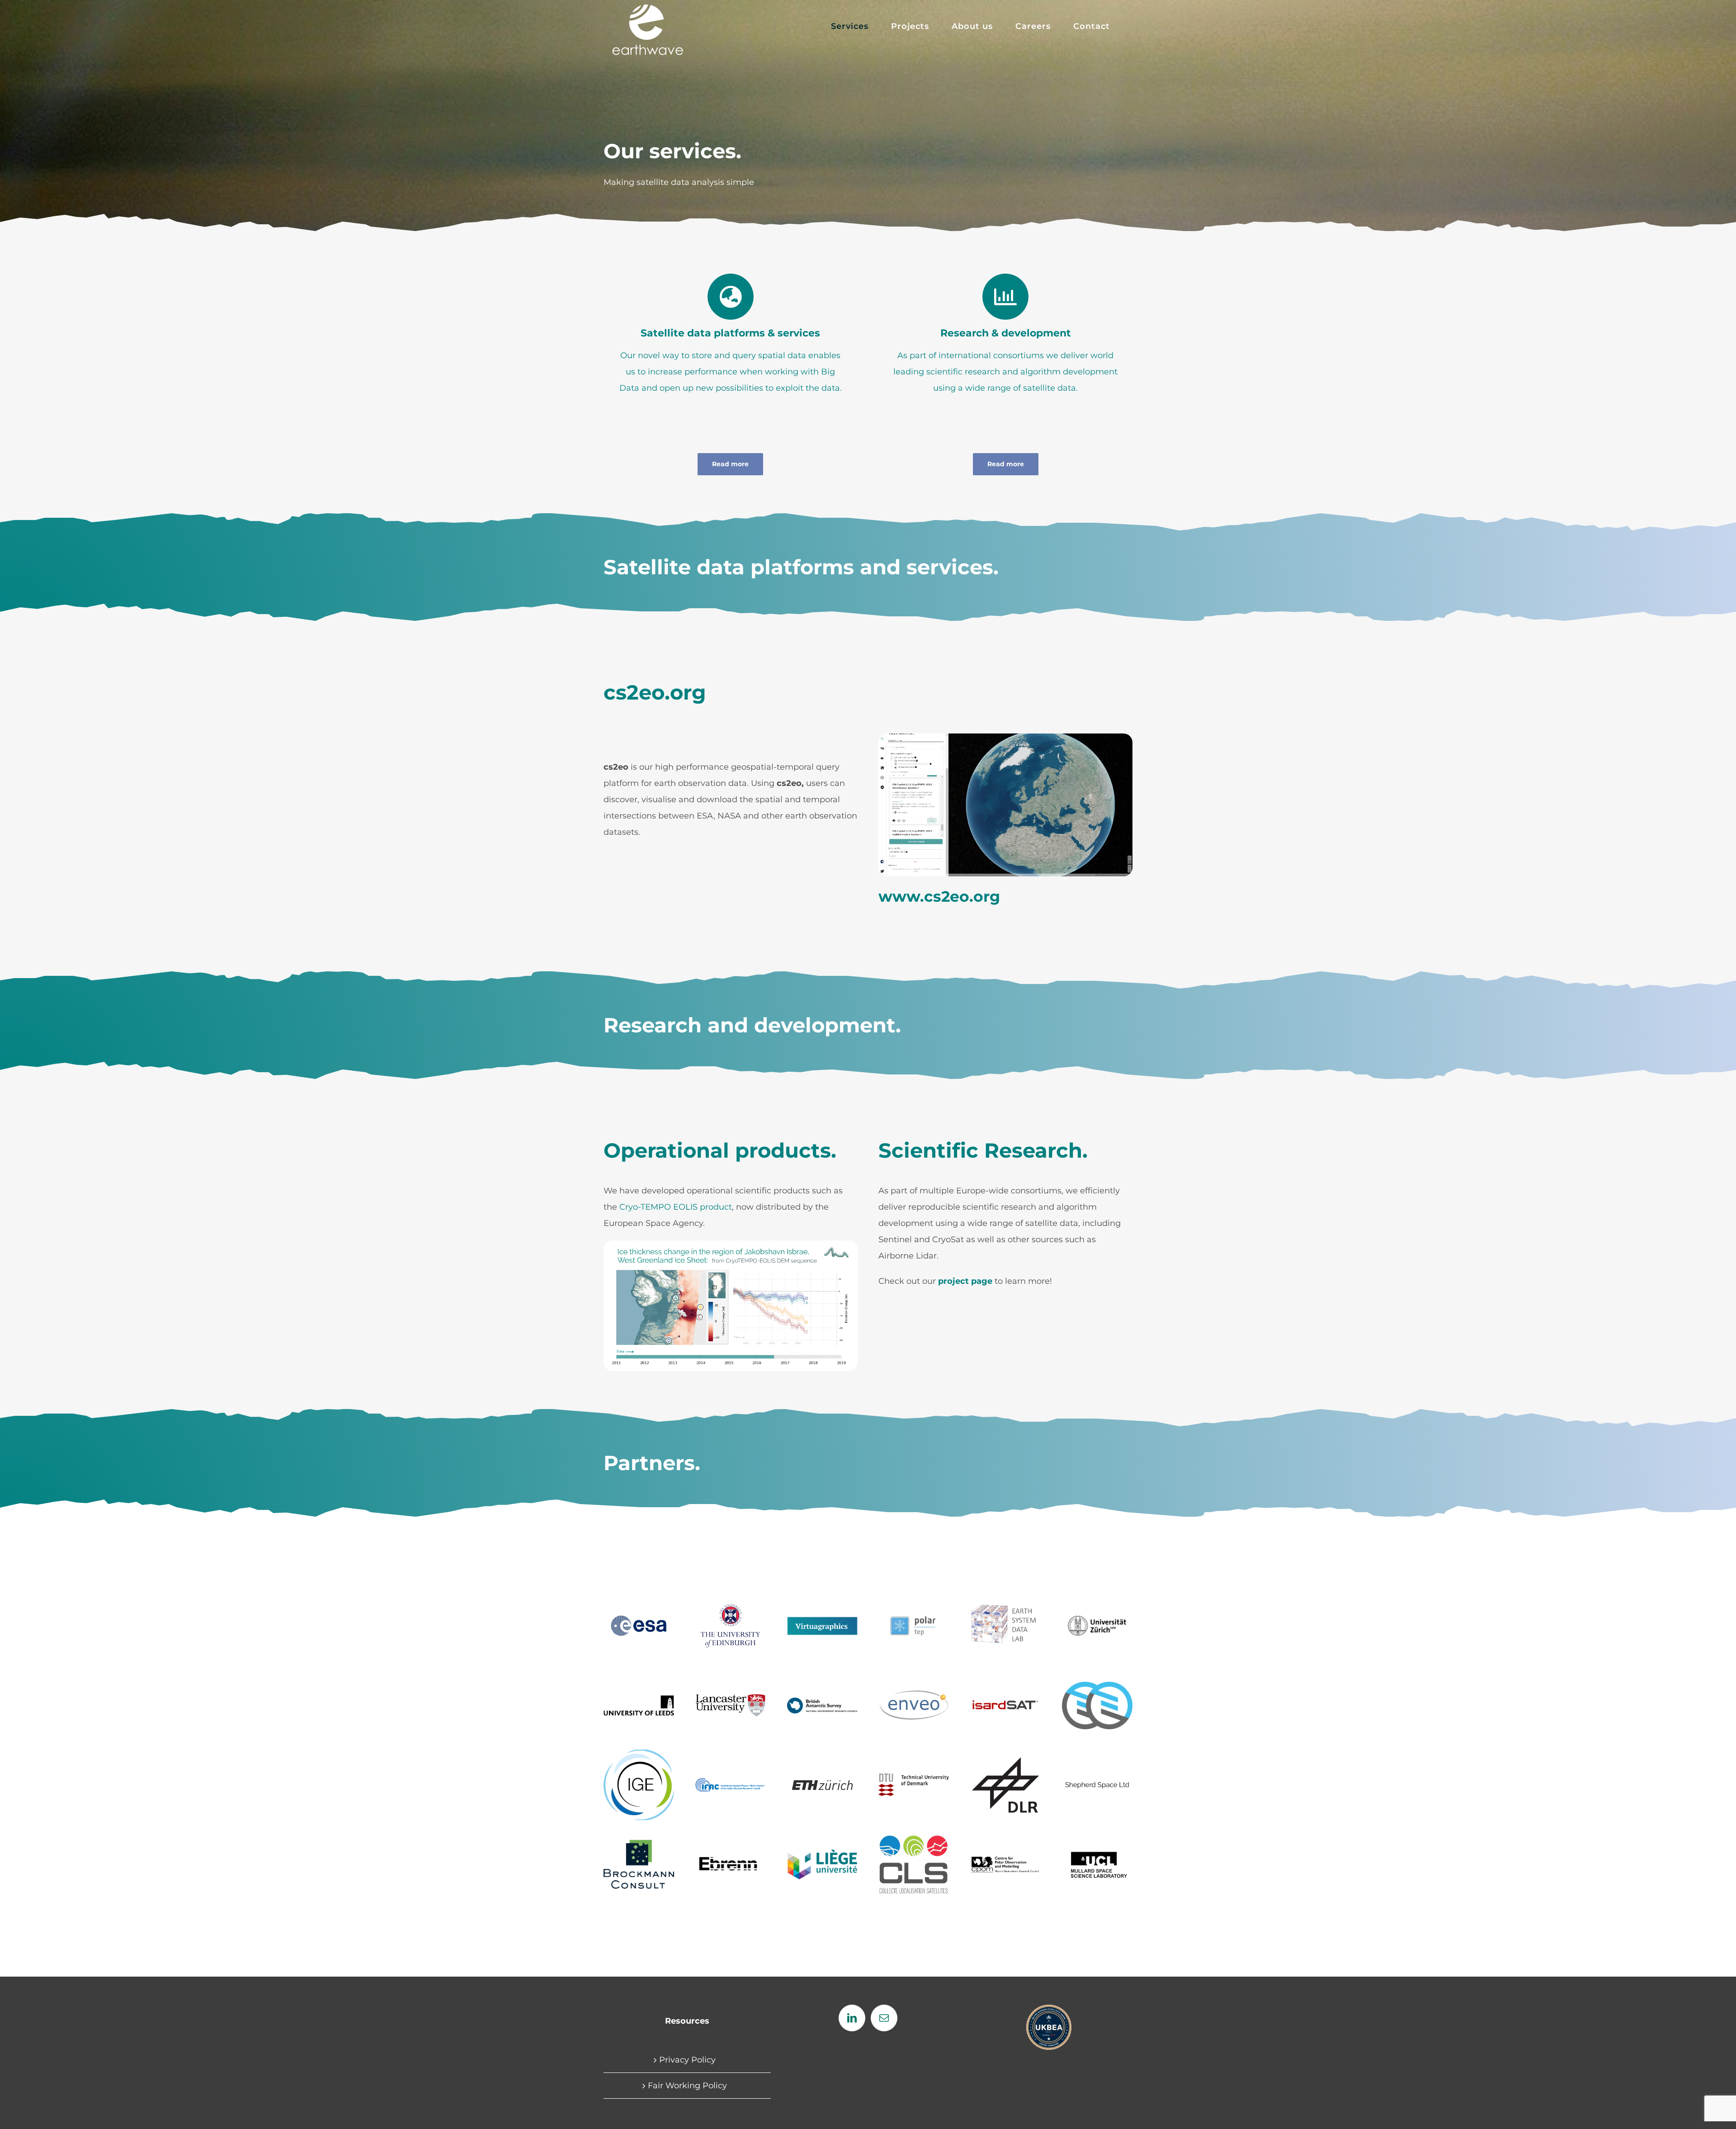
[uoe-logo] (731, 1604)
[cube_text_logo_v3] (1005, 1608)
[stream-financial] (1097, 1686)
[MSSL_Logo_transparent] (1097, 1847)
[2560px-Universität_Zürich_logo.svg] (1097, 1614)
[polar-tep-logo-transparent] (914, 1611)
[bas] (822, 1702)
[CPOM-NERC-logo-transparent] (1005, 1859)
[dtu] (914, 1778)
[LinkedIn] (852, 2018)
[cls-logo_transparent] (914, 1840)
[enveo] (914, 1693)
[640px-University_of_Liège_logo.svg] (822, 1853)
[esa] (639, 1612)
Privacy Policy (687, 2060)
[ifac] (731, 1782)
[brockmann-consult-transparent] (639, 1833)
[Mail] (884, 2018)
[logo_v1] (822, 1621)
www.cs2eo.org (939, 896)
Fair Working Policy (687, 2086)
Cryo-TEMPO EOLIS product (676, 1207)
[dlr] (1005, 1760)
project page (965, 1281)
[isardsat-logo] (1005, 1698)
